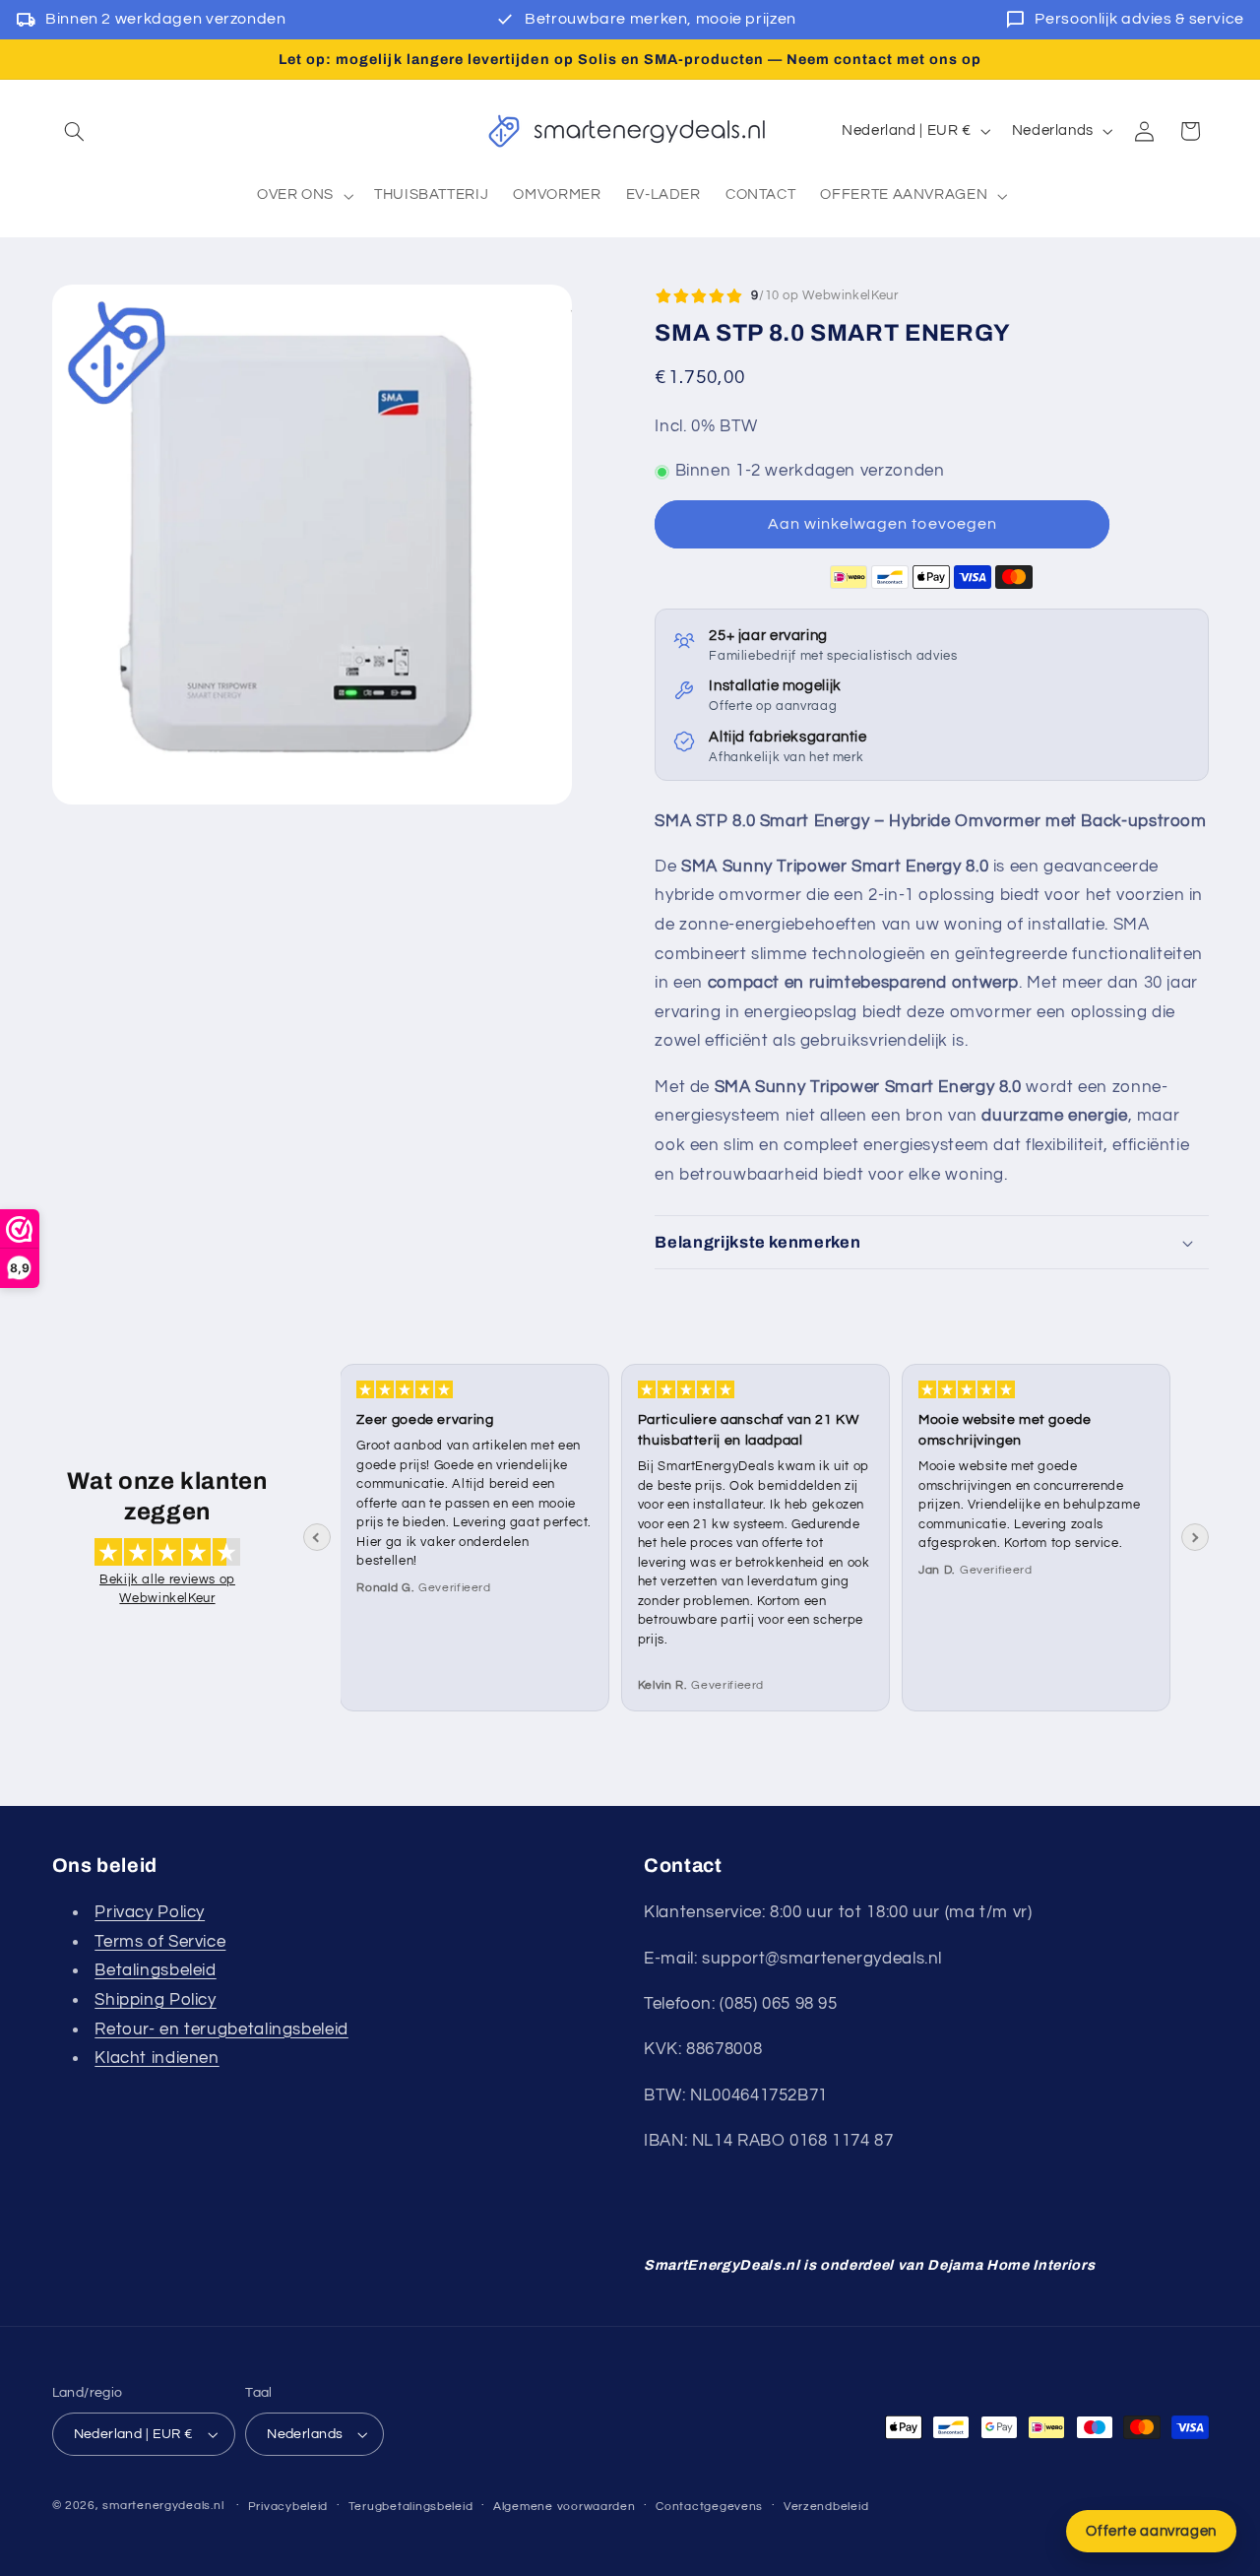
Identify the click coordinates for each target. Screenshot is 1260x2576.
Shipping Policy (155, 2000)
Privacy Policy (150, 1912)
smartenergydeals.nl (163, 2506)
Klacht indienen (157, 2058)
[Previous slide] (317, 1537)
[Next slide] (1195, 1537)
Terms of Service (160, 1942)
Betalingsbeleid (155, 1970)
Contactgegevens (709, 2507)
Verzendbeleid (826, 2507)
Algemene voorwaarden (565, 2507)
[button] (75, 131)
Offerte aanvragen (1151, 2531)
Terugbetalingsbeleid (411, 2507)
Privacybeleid (288, 2507)
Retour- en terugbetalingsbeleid (221, 2029)
